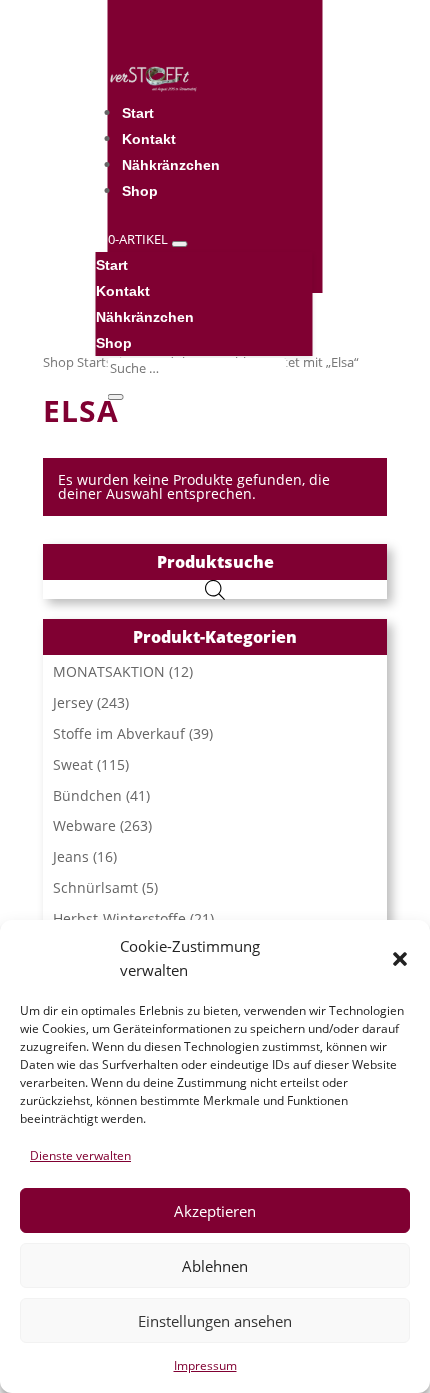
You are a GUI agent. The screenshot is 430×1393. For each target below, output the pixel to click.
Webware (84, 825)
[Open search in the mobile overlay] (215, 589)
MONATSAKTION (109, 671)
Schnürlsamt (95, 887)
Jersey (73, 702)
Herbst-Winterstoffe (119, 918)
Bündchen (87, 795)
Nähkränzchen (171, 165)
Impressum (205, 1365)
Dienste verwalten (80, 1155)
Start (138, 113)
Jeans (71, 856)
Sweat (73, 764)
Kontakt (149, 139)
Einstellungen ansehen (215, 1321)
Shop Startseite (88, 362)
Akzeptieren (215, 1211)
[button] (400, 959)
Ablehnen (215, 1266)
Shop (140, 191)
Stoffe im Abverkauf (119, 733)
